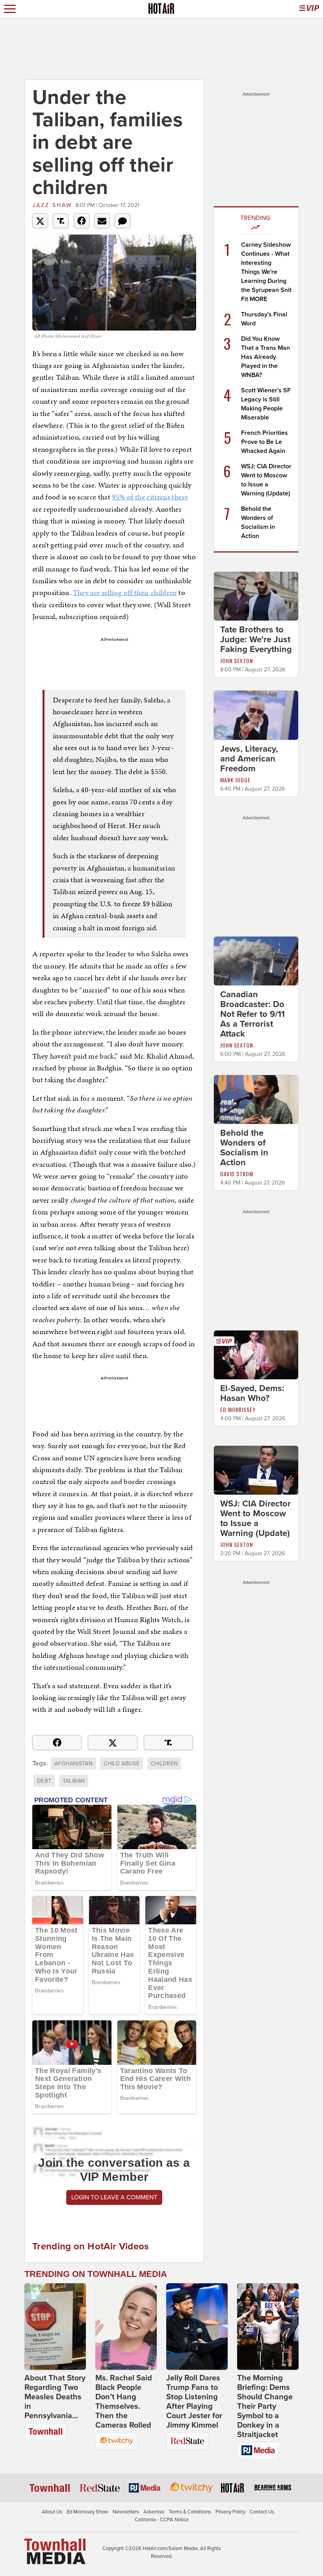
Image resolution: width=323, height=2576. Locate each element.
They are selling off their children (125, 592)
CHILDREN (164, 1764)
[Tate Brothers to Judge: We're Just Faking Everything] (256, 596)
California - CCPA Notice (162, 2520)
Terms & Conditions (190, 2512)
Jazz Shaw (52, 205)
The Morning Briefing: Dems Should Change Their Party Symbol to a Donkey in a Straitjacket (265, 2406)
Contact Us (262, 2512)
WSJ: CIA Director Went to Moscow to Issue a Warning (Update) (255, 1518)
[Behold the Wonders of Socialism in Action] (256, 1099)
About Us (52, 2512)
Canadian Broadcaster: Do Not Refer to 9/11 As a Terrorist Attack (252, 1014)
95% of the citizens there (150, 497)
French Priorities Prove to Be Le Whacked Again (265, 442)
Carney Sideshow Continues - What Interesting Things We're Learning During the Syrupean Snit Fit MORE (266, 272)
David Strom (237, 1174)
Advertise (154, 2512)
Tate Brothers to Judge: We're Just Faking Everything (256, 639)
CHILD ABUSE (122, 1764)
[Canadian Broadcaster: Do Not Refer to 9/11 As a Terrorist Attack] (256, 960)
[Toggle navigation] (10, 9)
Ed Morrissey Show (87, 2512)
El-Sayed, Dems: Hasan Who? (252, 1393)
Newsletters (126, 2512)
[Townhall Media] (55, 2551)
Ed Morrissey (238, 1409)
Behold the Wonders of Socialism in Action (244, 1148)
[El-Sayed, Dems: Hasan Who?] (256, 1355)
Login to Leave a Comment (114, 2197)
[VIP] (309, 9)
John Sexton (237, 661)
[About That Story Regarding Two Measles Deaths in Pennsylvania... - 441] (55, 2327)
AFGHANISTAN (73, 1764)
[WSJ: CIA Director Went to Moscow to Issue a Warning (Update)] (256, 1470)
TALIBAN (74, 1781)
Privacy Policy (230, 2512)
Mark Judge (235, 780)
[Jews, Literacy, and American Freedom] (256, 715)
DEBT (44, 1781)
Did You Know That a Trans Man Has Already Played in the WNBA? (265, 357)
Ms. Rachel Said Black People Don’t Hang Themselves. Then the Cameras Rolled (124, 2402)
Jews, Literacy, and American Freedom (249, 759)
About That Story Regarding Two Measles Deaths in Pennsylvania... (55, 2397)
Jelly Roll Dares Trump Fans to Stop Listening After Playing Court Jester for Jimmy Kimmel (194, 2402)
